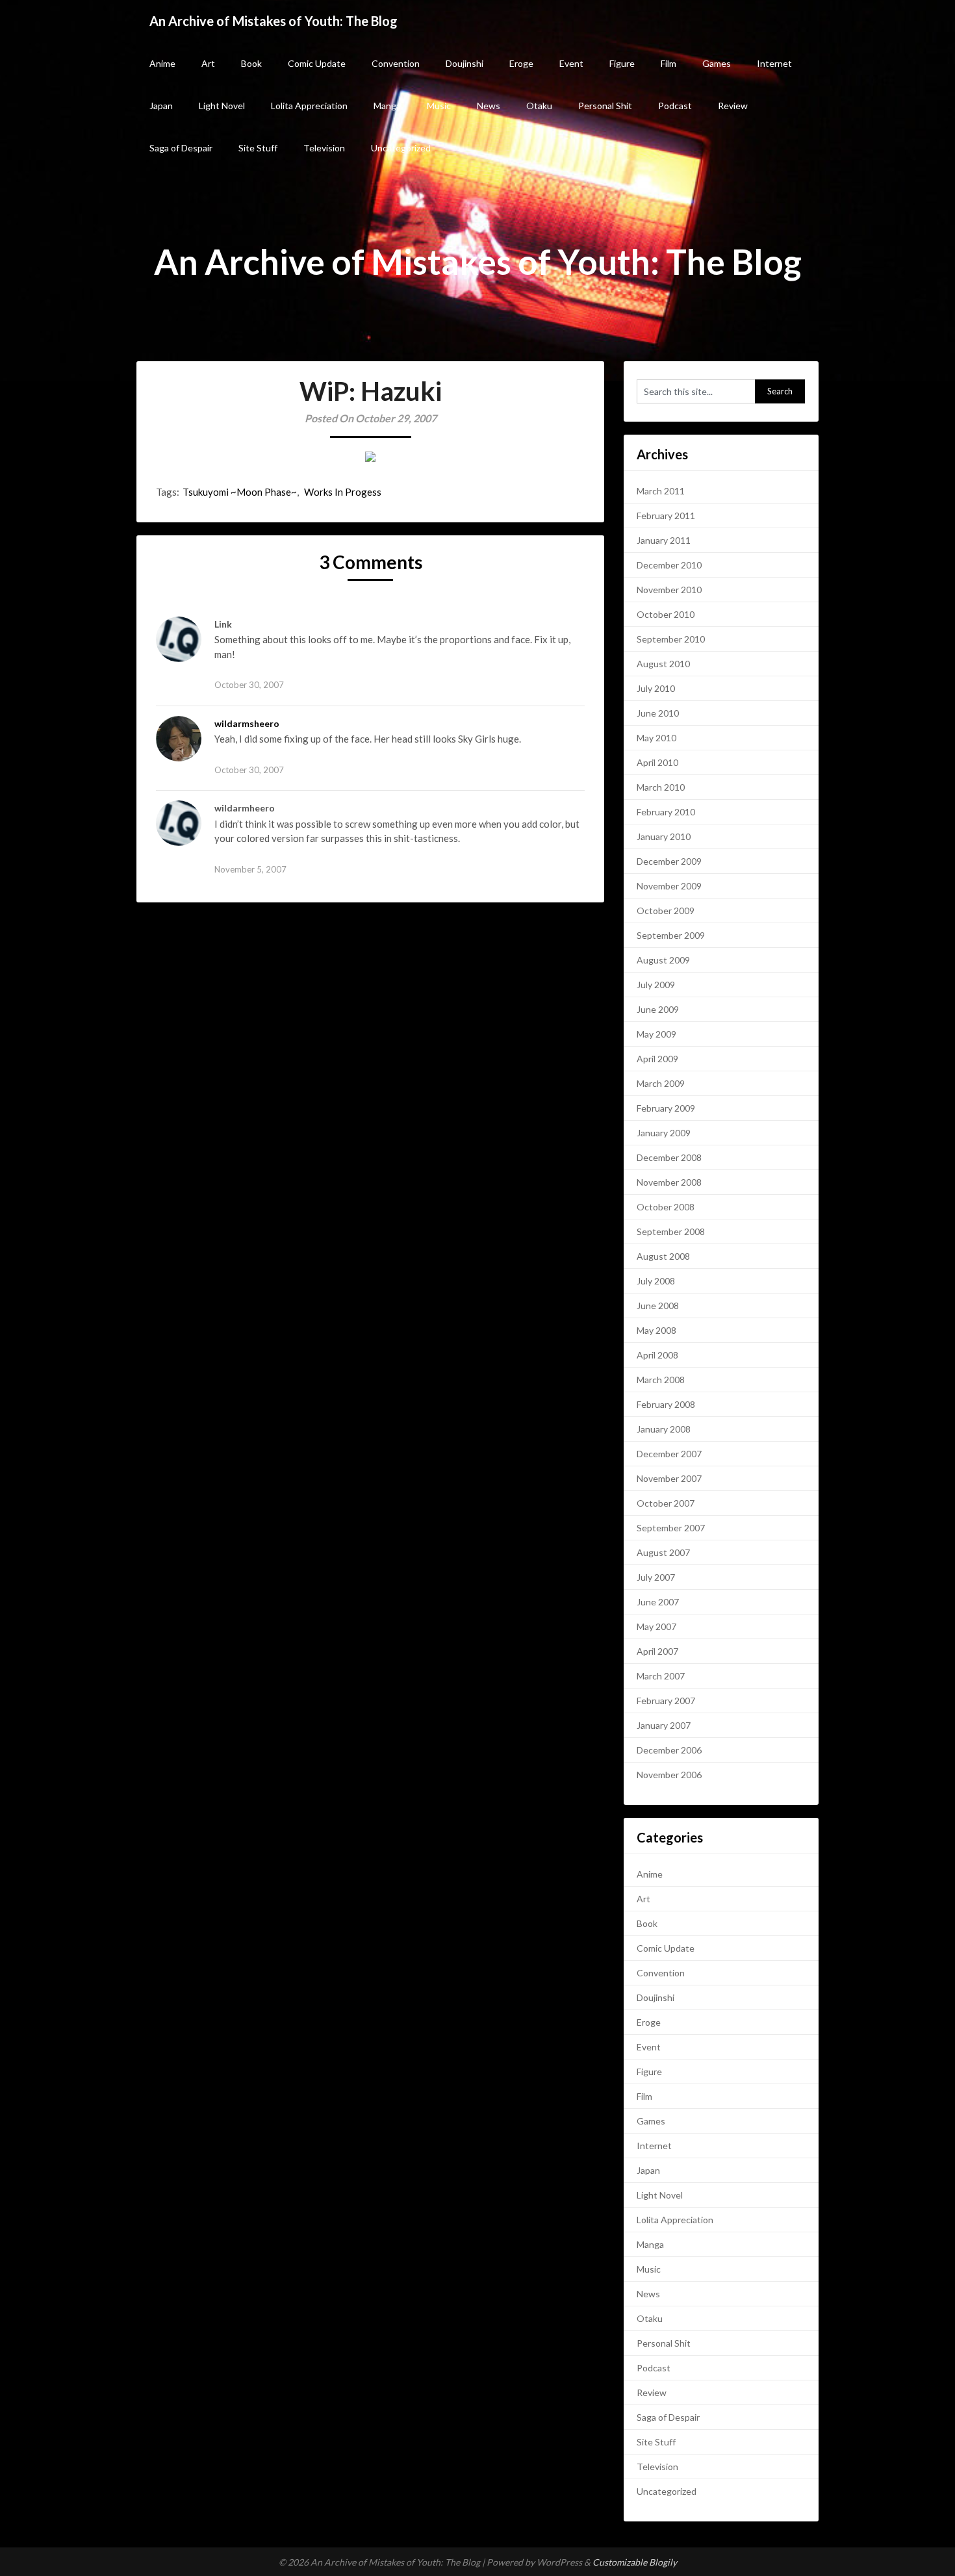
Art (208, 63)
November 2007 (669, 1478)
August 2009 (663, 960)
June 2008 (658, 1306)
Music (439, 106)
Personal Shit (605, 106)
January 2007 (664, 1725)
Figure (622, 63)
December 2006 (669, 1750)
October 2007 (666, 1503)
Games (717, 63)
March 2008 (661, 1380)
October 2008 (666, 1207)
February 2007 (666, 1701)
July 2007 (656, 1577)
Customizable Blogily (635, 2562)
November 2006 (669, 1775)
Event (571, 63)
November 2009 (669, 886)
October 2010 (666, 614)
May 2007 (656, 1626)
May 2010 (656, 738)
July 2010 (656, 688)
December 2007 (669, 1454)
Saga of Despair (181, 148)
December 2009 (669, 861)
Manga (387, 106)
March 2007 (661, 1676)
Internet (774, 63)
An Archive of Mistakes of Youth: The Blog (274, 21)
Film (668, 63)
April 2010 (657, 762)
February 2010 (666, 812)
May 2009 (656, 1034)
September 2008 (671, 1231)
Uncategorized (401, 148)
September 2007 (671, 1528)
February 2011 (666, 516)
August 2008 (663, 1256)
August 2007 (663, 1552)
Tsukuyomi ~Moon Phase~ (240, 492)
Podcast (675, 106)
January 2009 (664, 1133)
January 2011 (664, 540)
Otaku (539, 106)
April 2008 (657, 1355)
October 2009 (666, 911)
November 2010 (669, 590)
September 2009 (671, 935)
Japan (161, 106)
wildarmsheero (247, 723)
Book (251, 63)
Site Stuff (258, 148)
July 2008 (656, 1281)
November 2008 (669, 1182)
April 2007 (657, 1651)
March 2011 (661, 491)
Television (324, 148)
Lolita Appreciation (309, 106)
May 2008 (656, 1330)
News (489, 106)
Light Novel (222, 106)
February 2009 (666, 1108)
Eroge (521, 63)
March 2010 (661, 787)
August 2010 (663, 664)
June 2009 (658, 1009)
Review (733, 106)
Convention (396, 63)
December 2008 (669, 1157)
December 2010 (669, 565)
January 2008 (664, 1429)
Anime (162, 63)
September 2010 (671, 639)
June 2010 (658, 713)
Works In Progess (343, 492)
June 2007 (658, 1602)
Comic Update (317, 63)
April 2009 (657, 1059)
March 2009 (661, 1083)
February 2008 (666, 1404)
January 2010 (664, 836)
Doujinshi (465, 63)
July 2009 (656, 985)
